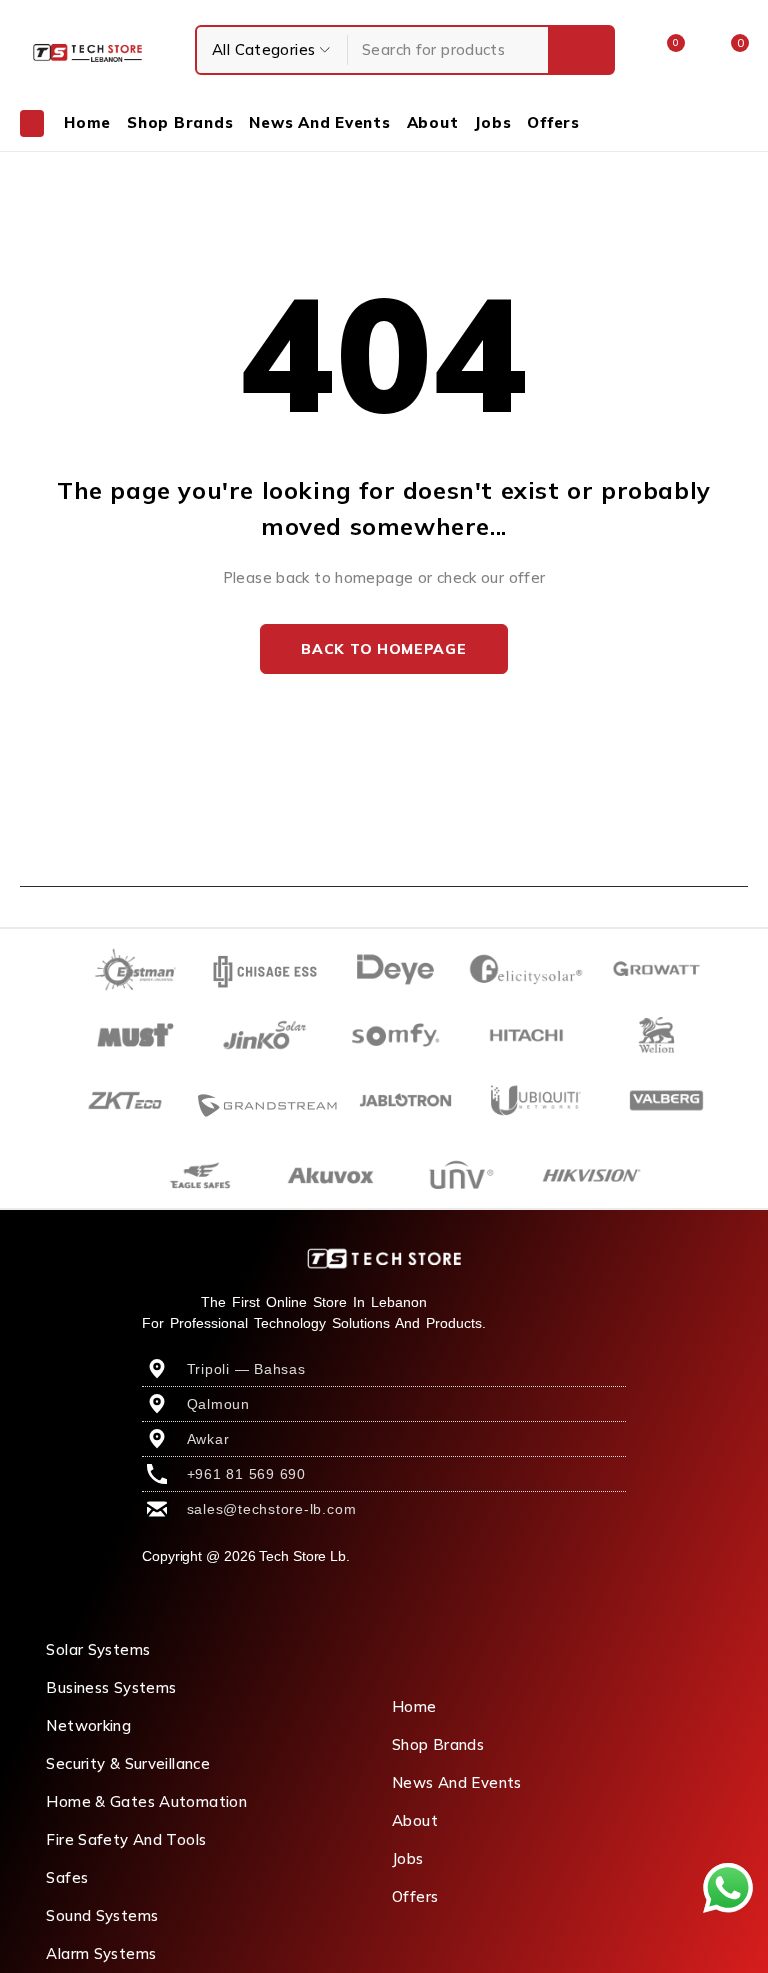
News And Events (457, 1782)
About (415, 1820)
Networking (88, 1725)
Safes (67, 1877)
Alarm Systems (101, 1953)
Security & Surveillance (128, 1763)
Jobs (408, 1858)
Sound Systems (102, 1915)
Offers (415, 1896)
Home (414, 1706)
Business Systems (111, 1687)
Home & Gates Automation (146, 1801)
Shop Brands (438, 1744)
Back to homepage (383, 649)
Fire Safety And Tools (126, 1839)
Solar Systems (98, 1649)
